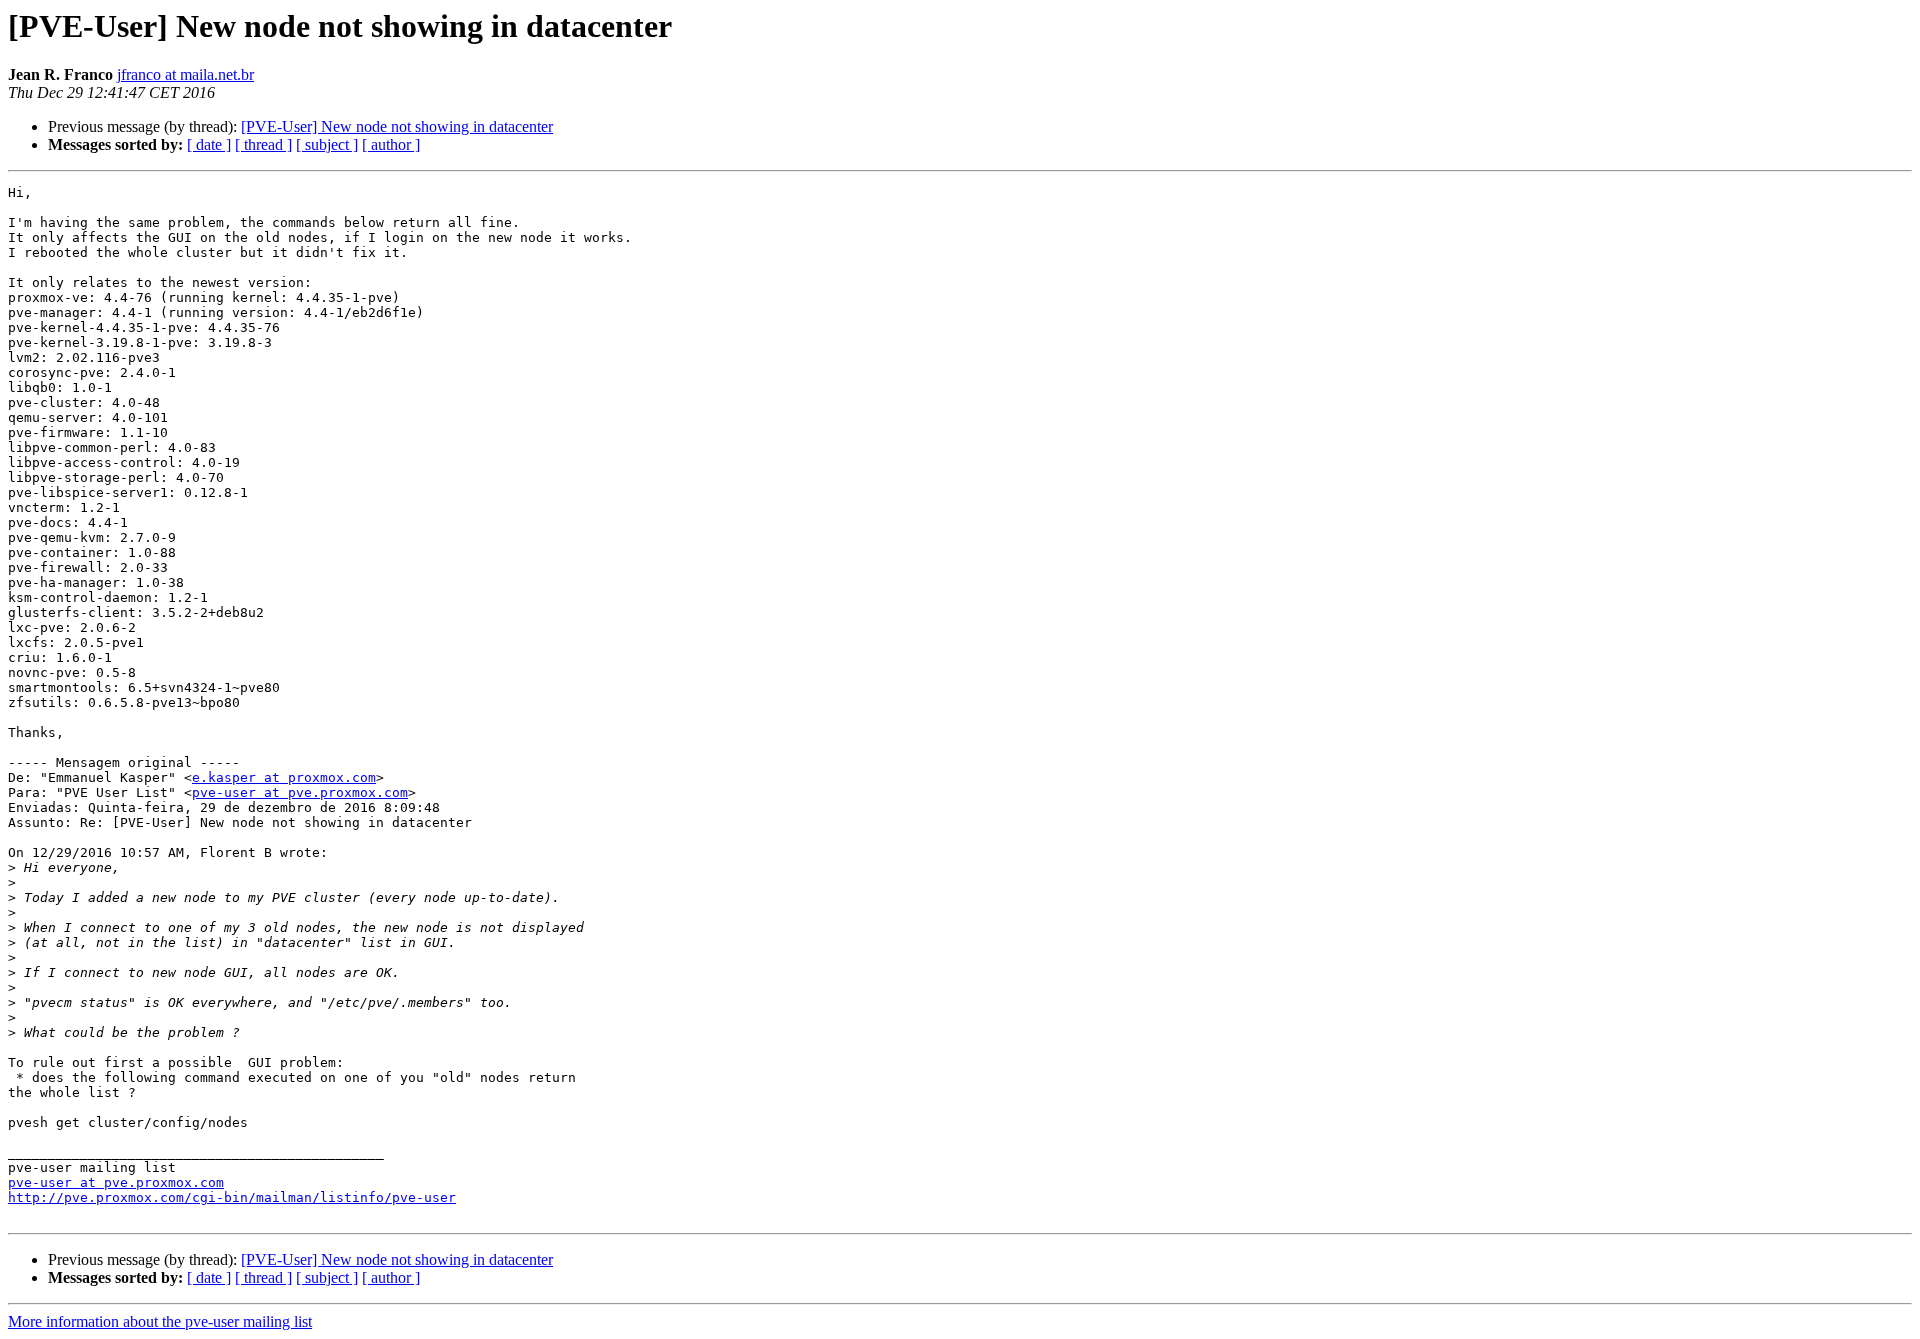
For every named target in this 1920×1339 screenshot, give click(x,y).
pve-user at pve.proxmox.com (300, 792)
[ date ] (209, 144)
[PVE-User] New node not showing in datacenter (397, 126)
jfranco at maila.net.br (185, 74)
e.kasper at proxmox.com (284, 777)
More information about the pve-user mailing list (160, 1321)
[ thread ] (263, 144)
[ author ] (391, 144)
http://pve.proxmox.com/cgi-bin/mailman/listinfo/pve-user (232, 1197)
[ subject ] (327, 144)
